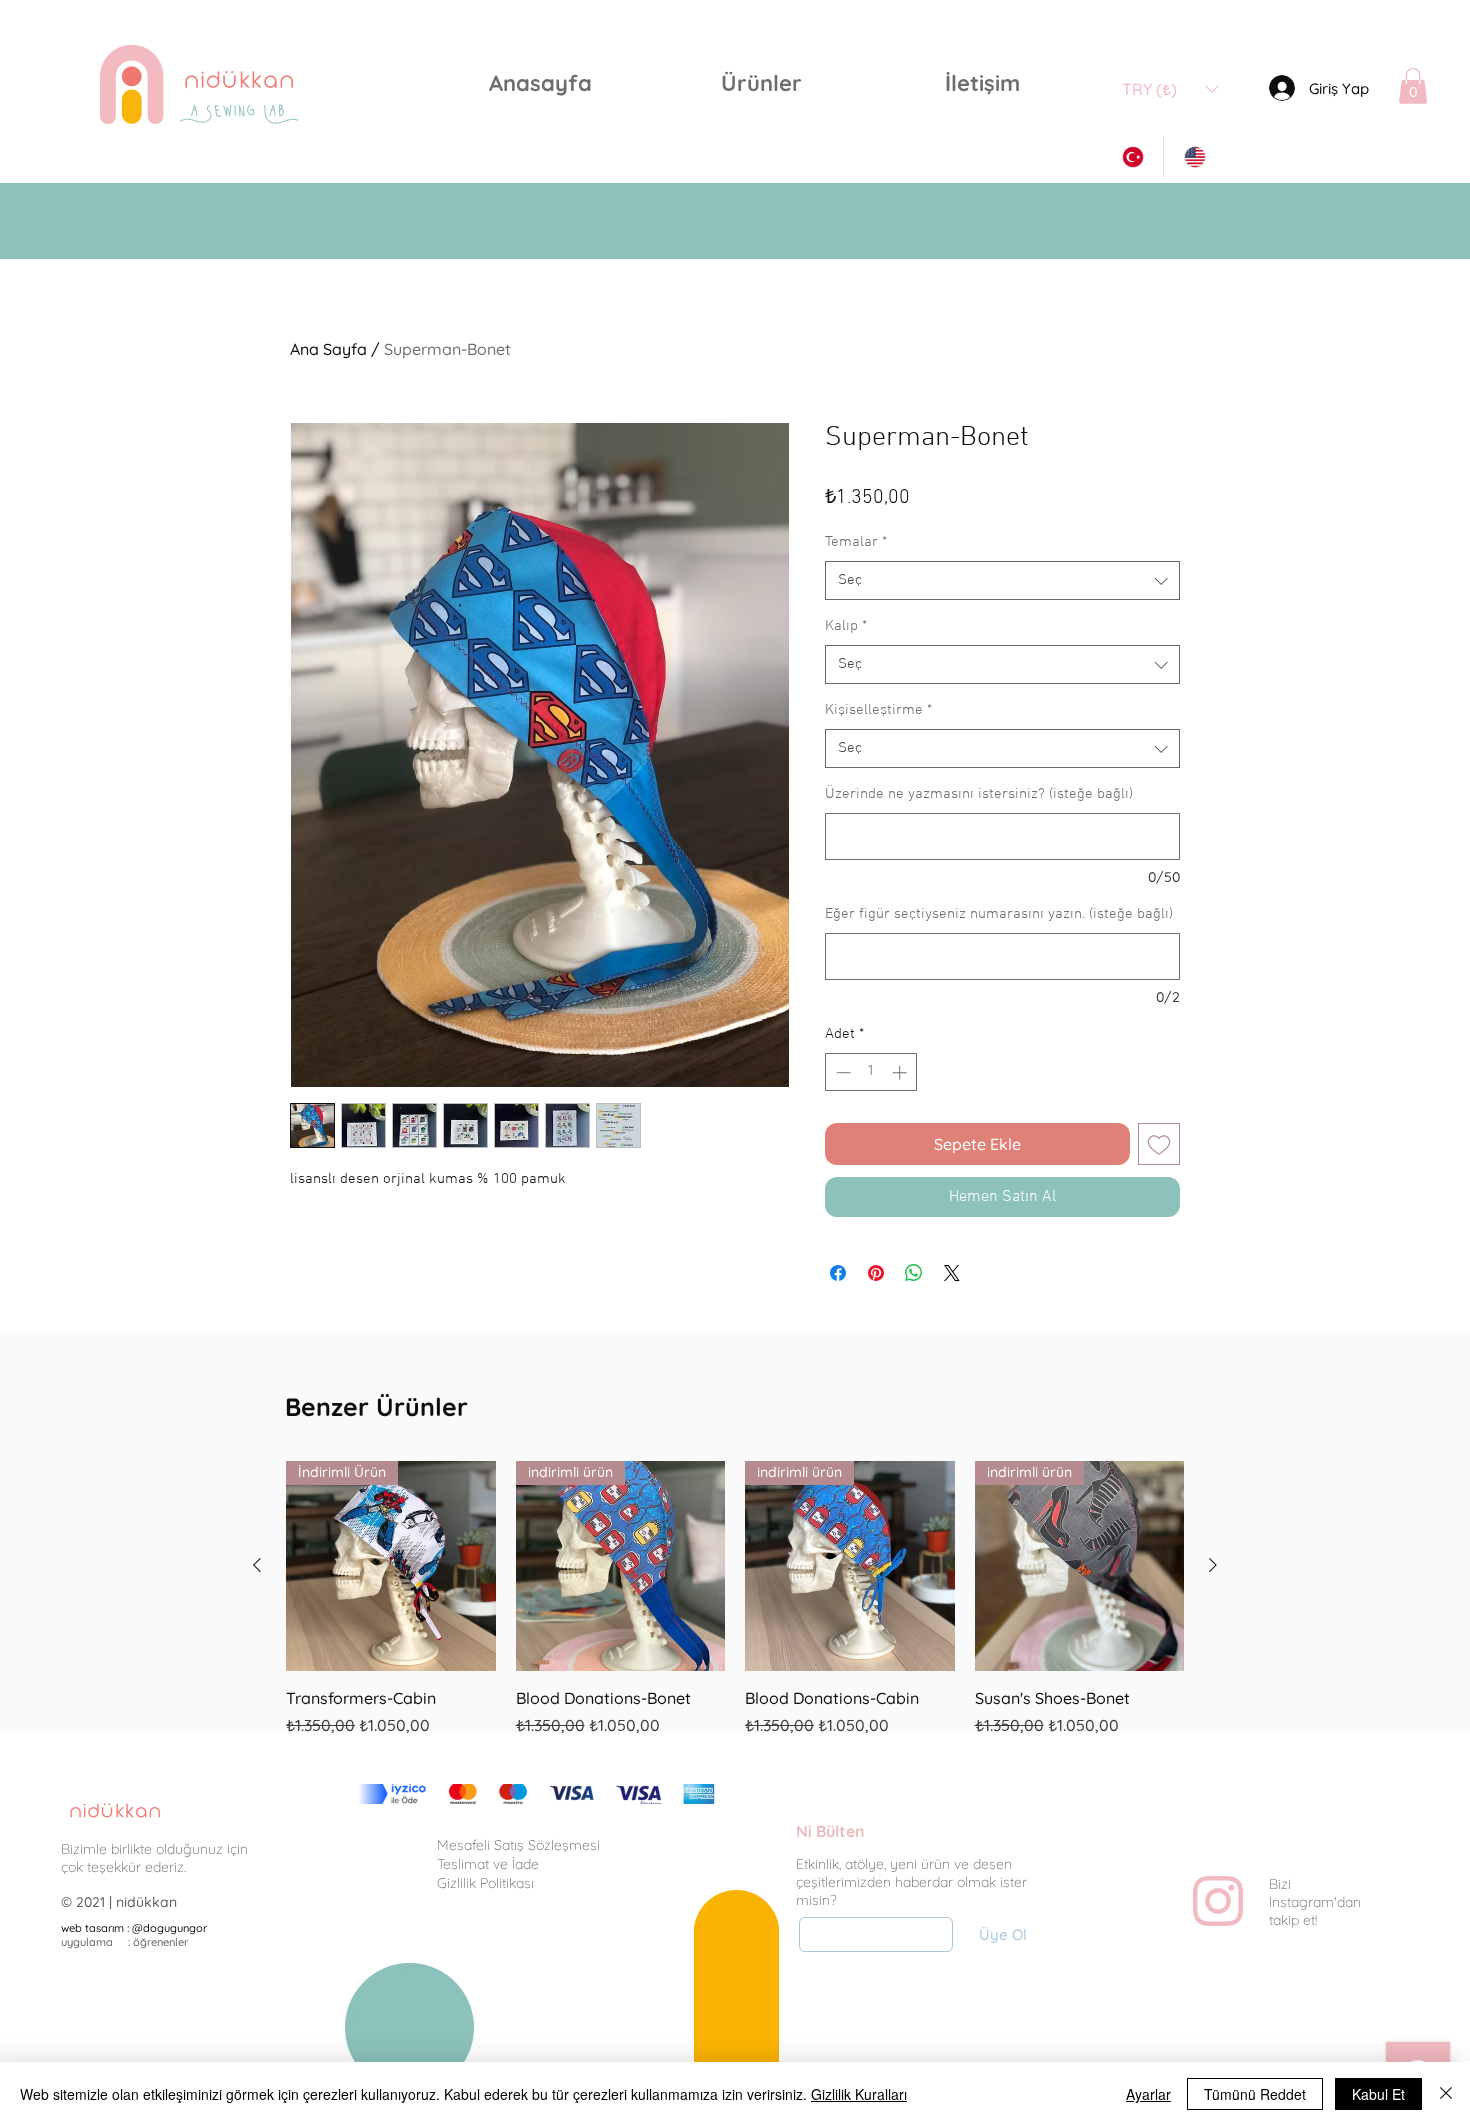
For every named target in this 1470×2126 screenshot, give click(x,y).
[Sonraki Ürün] (1213, 1565)
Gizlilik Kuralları (859, 2094)
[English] (1194, 157)
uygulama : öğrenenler (124, 1942)
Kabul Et (1378, 2094)
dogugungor (175, 1928)
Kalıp (846, 626)
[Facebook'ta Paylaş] (838, 1273)
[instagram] (1218, 1901)
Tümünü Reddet (1255, 2094)
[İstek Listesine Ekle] (1159, 1144)
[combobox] (1002, 580)
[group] (735, 1610)
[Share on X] (952, 1273)
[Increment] (901, 1072)
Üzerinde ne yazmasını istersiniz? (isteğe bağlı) (979, 794)
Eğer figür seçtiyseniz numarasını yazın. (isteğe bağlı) (999, 914)
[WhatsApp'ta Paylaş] (914, 1273)
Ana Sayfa (328, 349)
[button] (761, 83)
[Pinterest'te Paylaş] (876, 1273)
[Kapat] (1446, 2094)
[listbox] (1170, 89)
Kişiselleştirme (878, 710)
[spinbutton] (871, 1072)
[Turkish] (1132, 157)
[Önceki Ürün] (257, 1565)
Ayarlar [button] (1148, 2094)
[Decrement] (841, 1072)
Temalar (856, 542)
